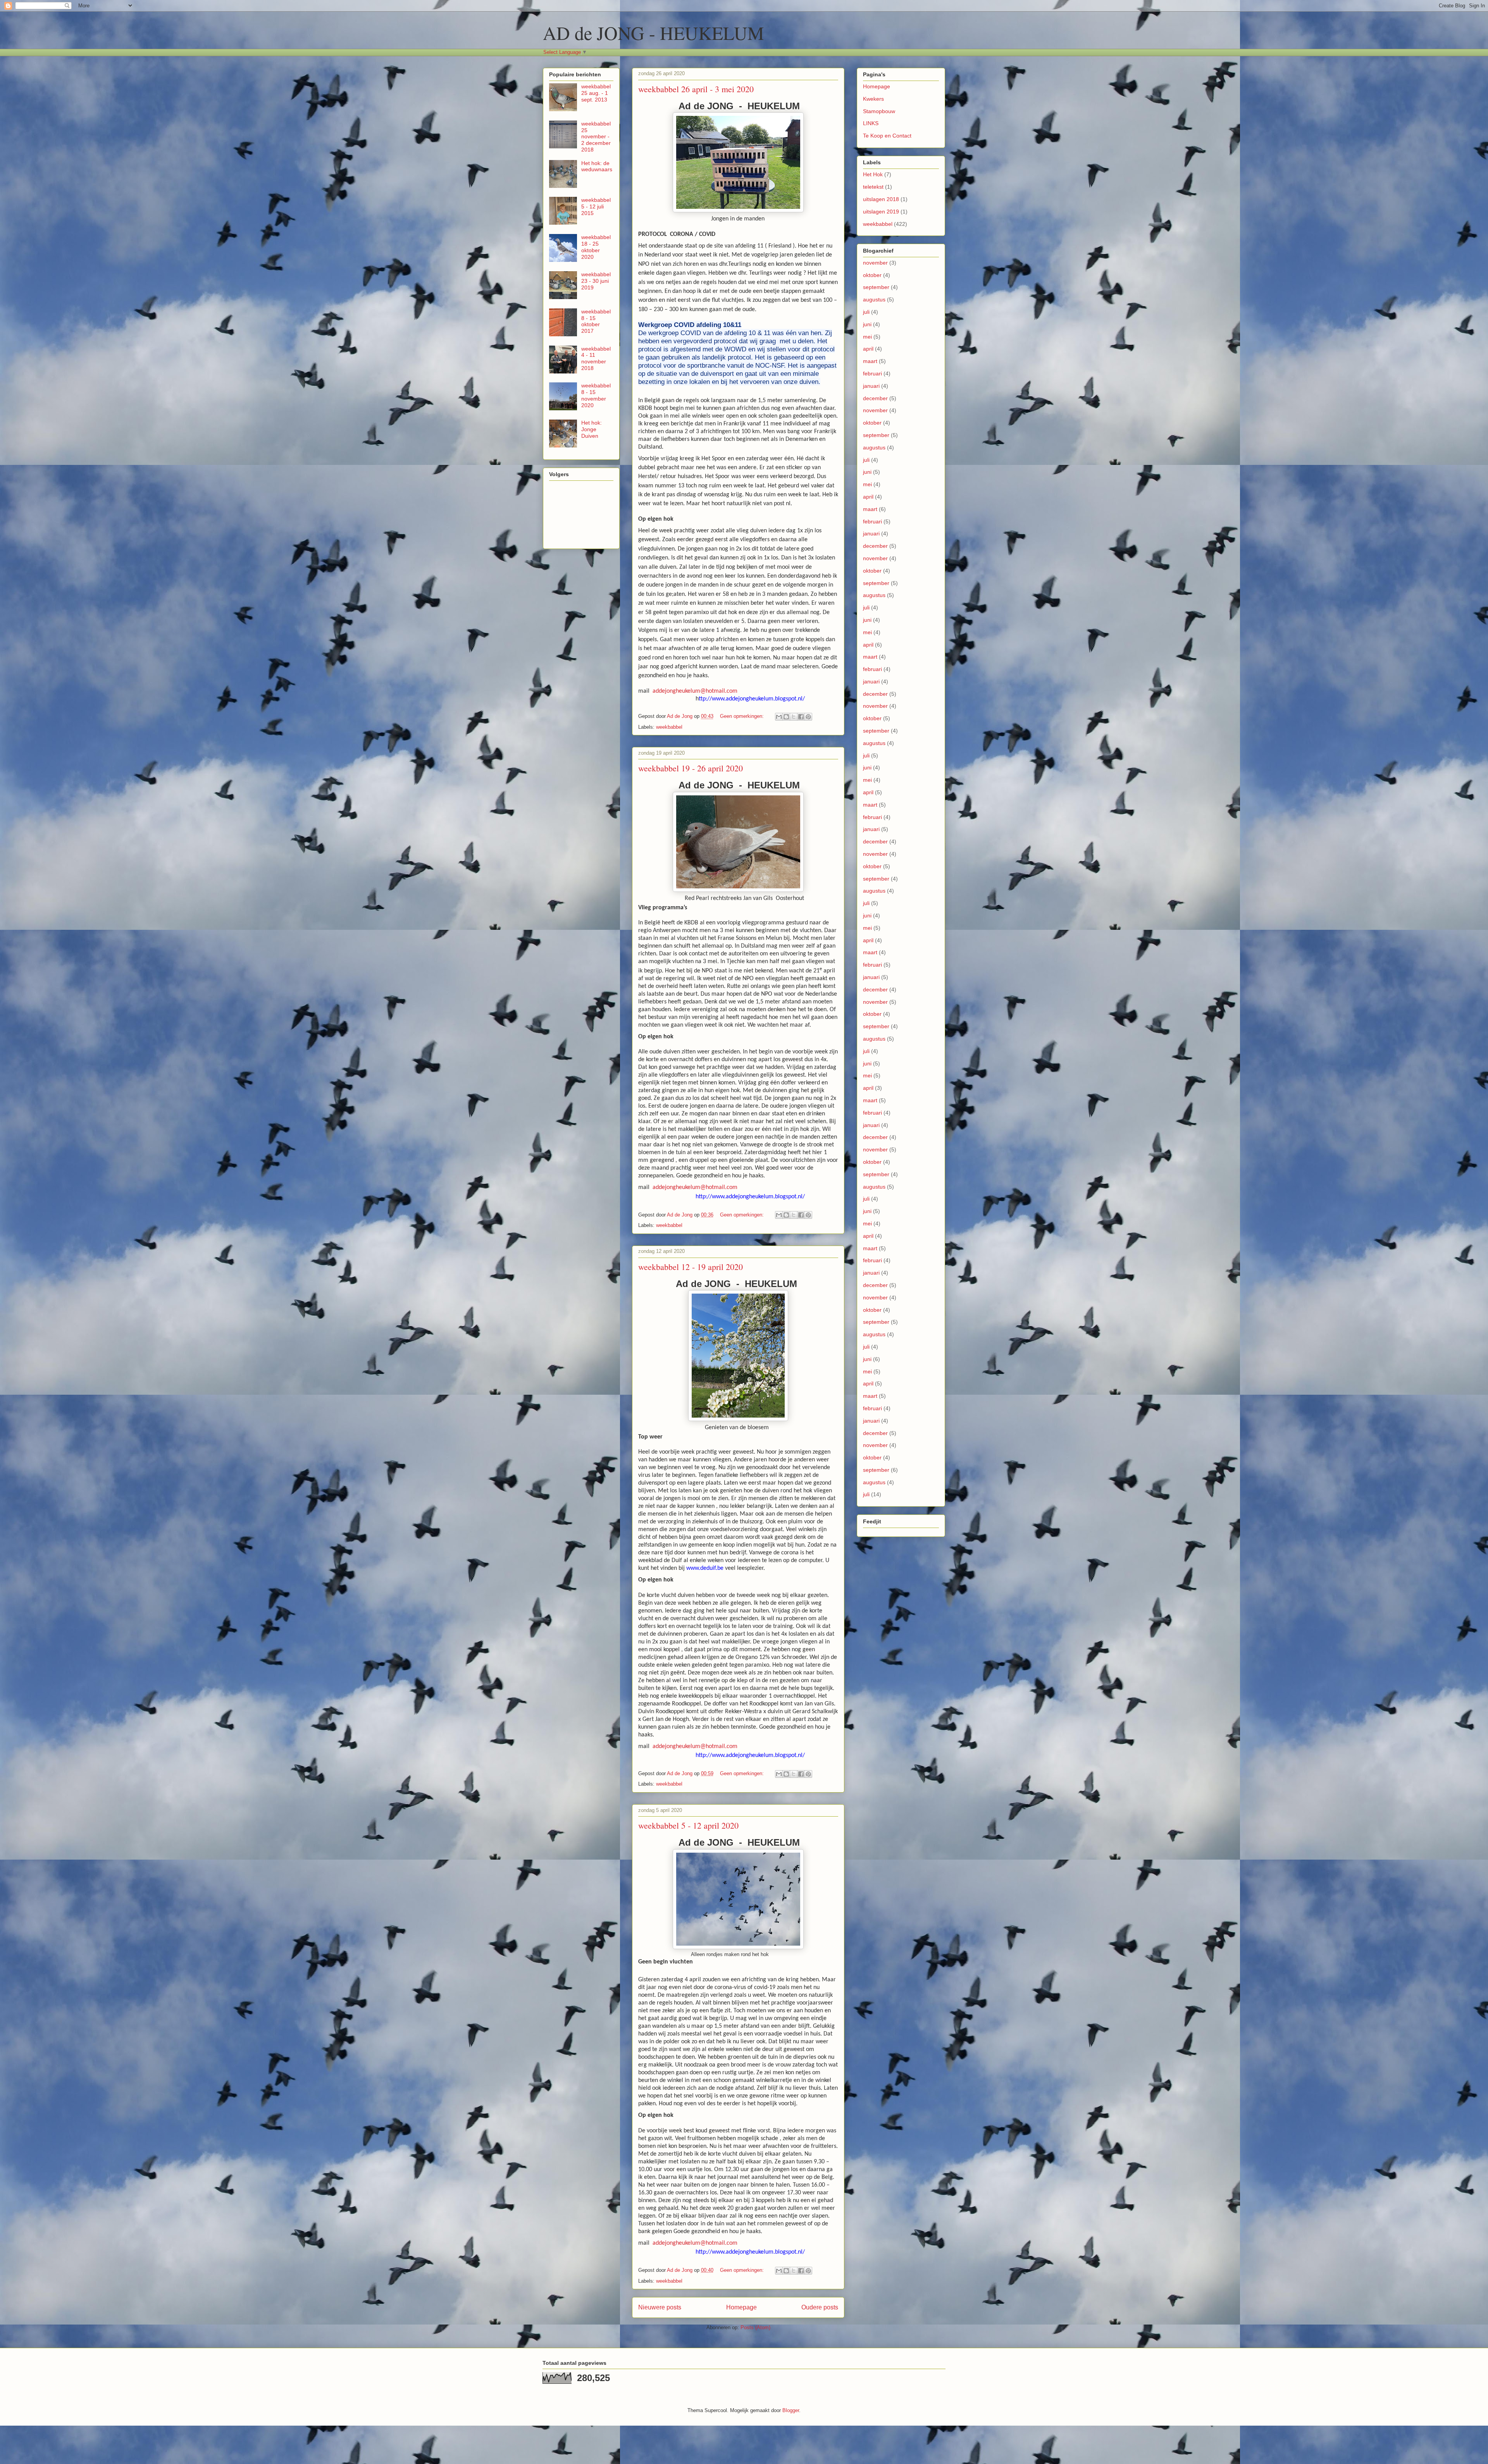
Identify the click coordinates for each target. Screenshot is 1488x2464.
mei (867, 337)
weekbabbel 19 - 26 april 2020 (691, 768)
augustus (874, 299)
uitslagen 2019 (881, 212)
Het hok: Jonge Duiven (592, 429)
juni (867, 324)
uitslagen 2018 (881, 199)
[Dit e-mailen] (779, 717)
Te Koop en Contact (887, 136)
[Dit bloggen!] (786, 717)
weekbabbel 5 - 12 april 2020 (688, 1825)
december (875, 398)
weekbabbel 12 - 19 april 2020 (691, 1267)
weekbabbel (669, 727)
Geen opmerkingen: (743, 716)
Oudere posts (820, 2307)
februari (872, 373)
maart (870, 361)
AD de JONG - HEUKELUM (654, 33)
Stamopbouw (879, 111)
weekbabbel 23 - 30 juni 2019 (596, 281)
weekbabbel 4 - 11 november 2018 (596, 358)
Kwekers (873, 99)
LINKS (871, 123)
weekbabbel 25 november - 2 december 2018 (596, 137)
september (876, 287)
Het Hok (873, 174)
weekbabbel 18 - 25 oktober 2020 (596, 247)
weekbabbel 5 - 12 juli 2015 (596, 206)
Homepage (741, 2307)
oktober (872, 275)
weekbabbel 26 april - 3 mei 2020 (696, 89)
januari (871, 386)
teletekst (873, 187)
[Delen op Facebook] (801, 717)
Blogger (791, 2410)
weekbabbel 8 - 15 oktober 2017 (596, 321)
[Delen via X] (794, 717)
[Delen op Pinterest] (808, 717)
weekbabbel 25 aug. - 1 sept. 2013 (596, 93)
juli (866, 312)
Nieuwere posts (660, 2307)
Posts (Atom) (755, 2327)
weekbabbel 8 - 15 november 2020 (596, 395)
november (875, 263)
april (868, 349)
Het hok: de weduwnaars (597, 166)
